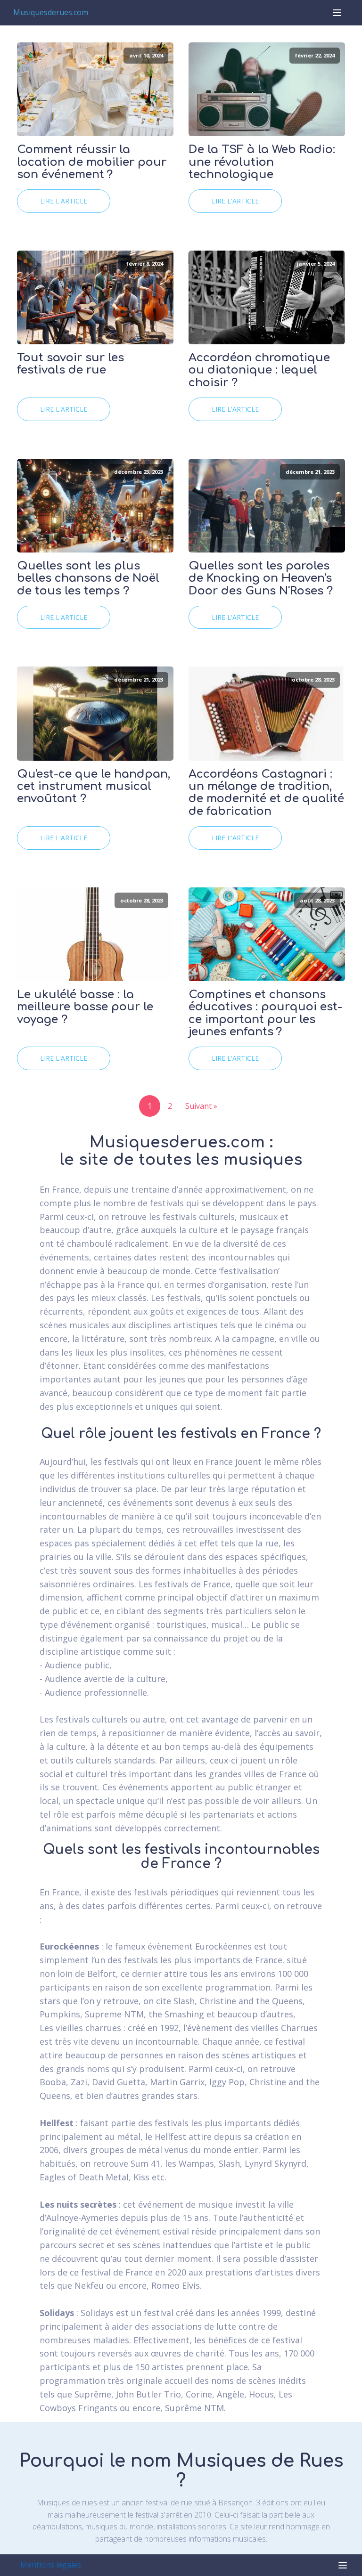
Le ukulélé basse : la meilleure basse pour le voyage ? (85, 1007)
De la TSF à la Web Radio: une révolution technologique (262, 162)
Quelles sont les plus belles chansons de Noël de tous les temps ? (88, 579)
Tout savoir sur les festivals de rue (70, 364)
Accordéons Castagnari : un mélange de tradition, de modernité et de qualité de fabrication (266, 793)
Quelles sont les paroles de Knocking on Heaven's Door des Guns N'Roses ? (261, 579)
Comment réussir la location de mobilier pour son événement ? (92, 162)
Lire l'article (64, 201)
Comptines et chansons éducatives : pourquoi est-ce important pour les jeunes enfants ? (265, 1013)
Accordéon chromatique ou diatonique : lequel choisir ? (259, 370)
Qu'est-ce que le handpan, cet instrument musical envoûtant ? (94, 787)
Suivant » (201, 1106)
